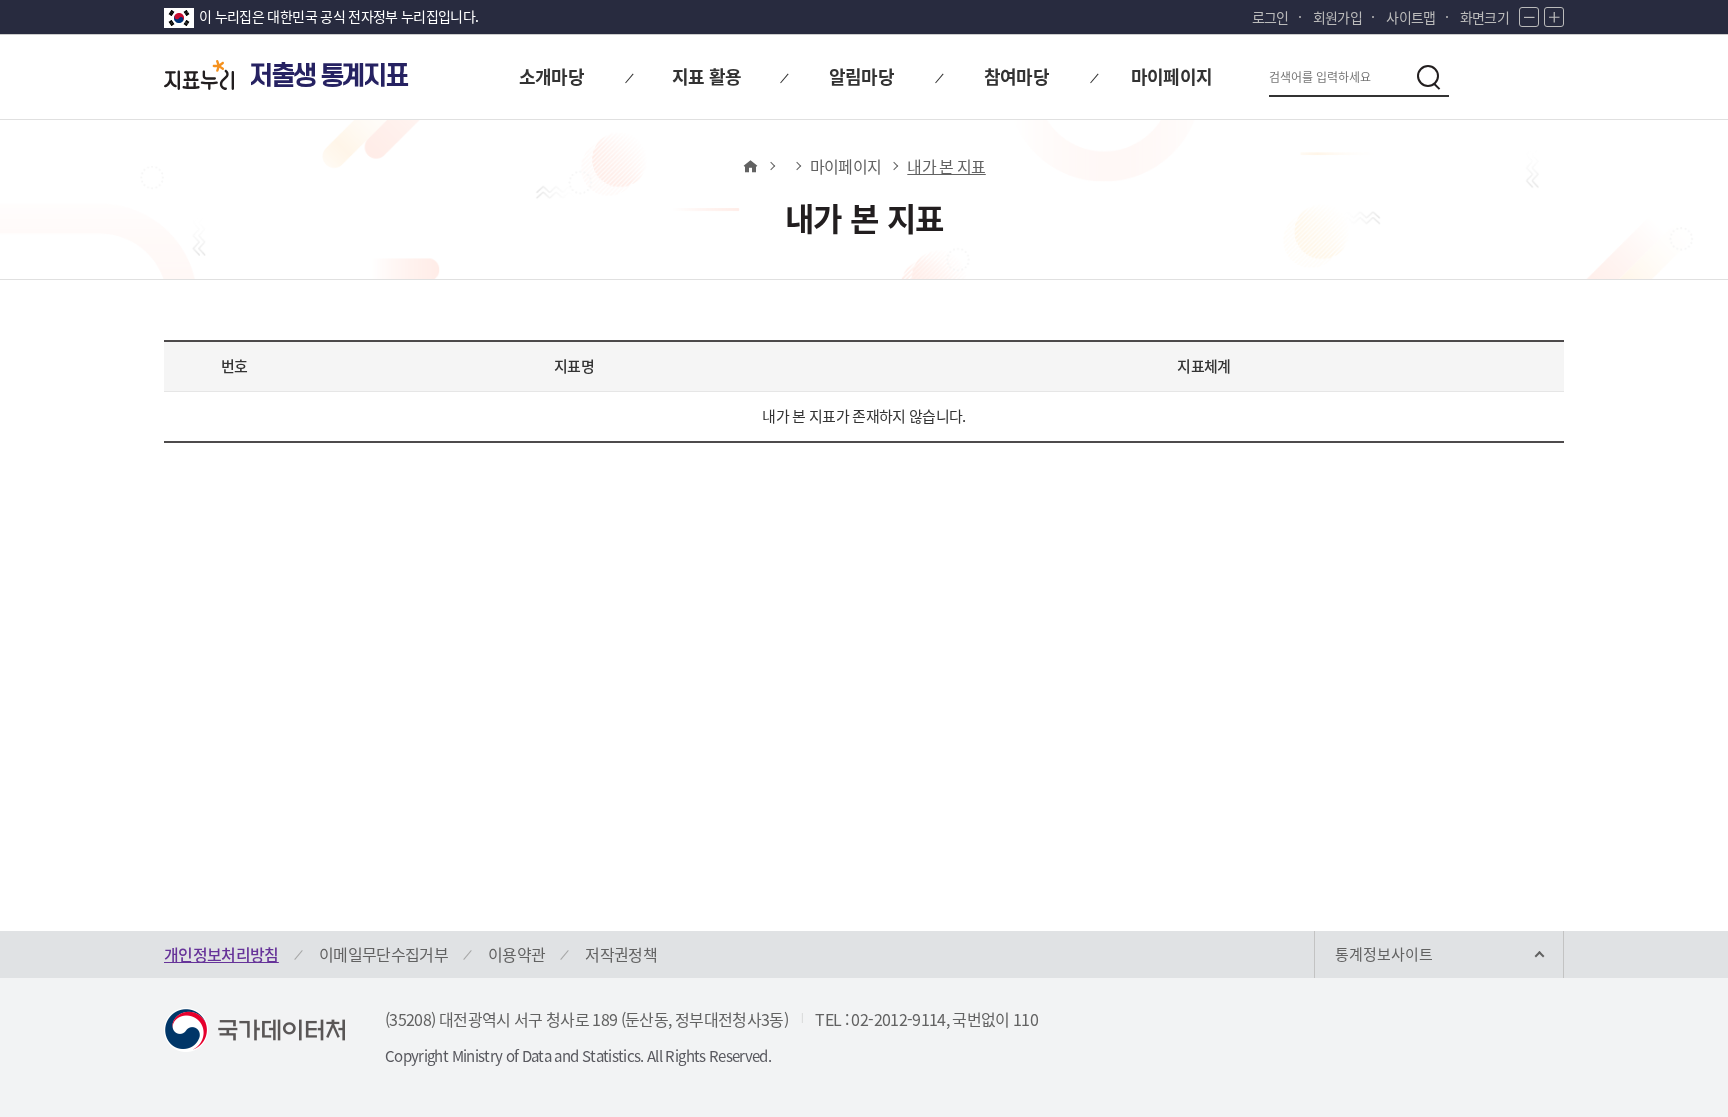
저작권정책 (621, 954)
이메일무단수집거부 (383, 954)
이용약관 (516, 954)
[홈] (749, 166)
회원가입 (1337, 17)
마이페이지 (846, 166)
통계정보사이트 (1384, 954)
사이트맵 (1410, 17)
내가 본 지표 (946, 166)
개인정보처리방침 (221, 954)
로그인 (1270, 17)
